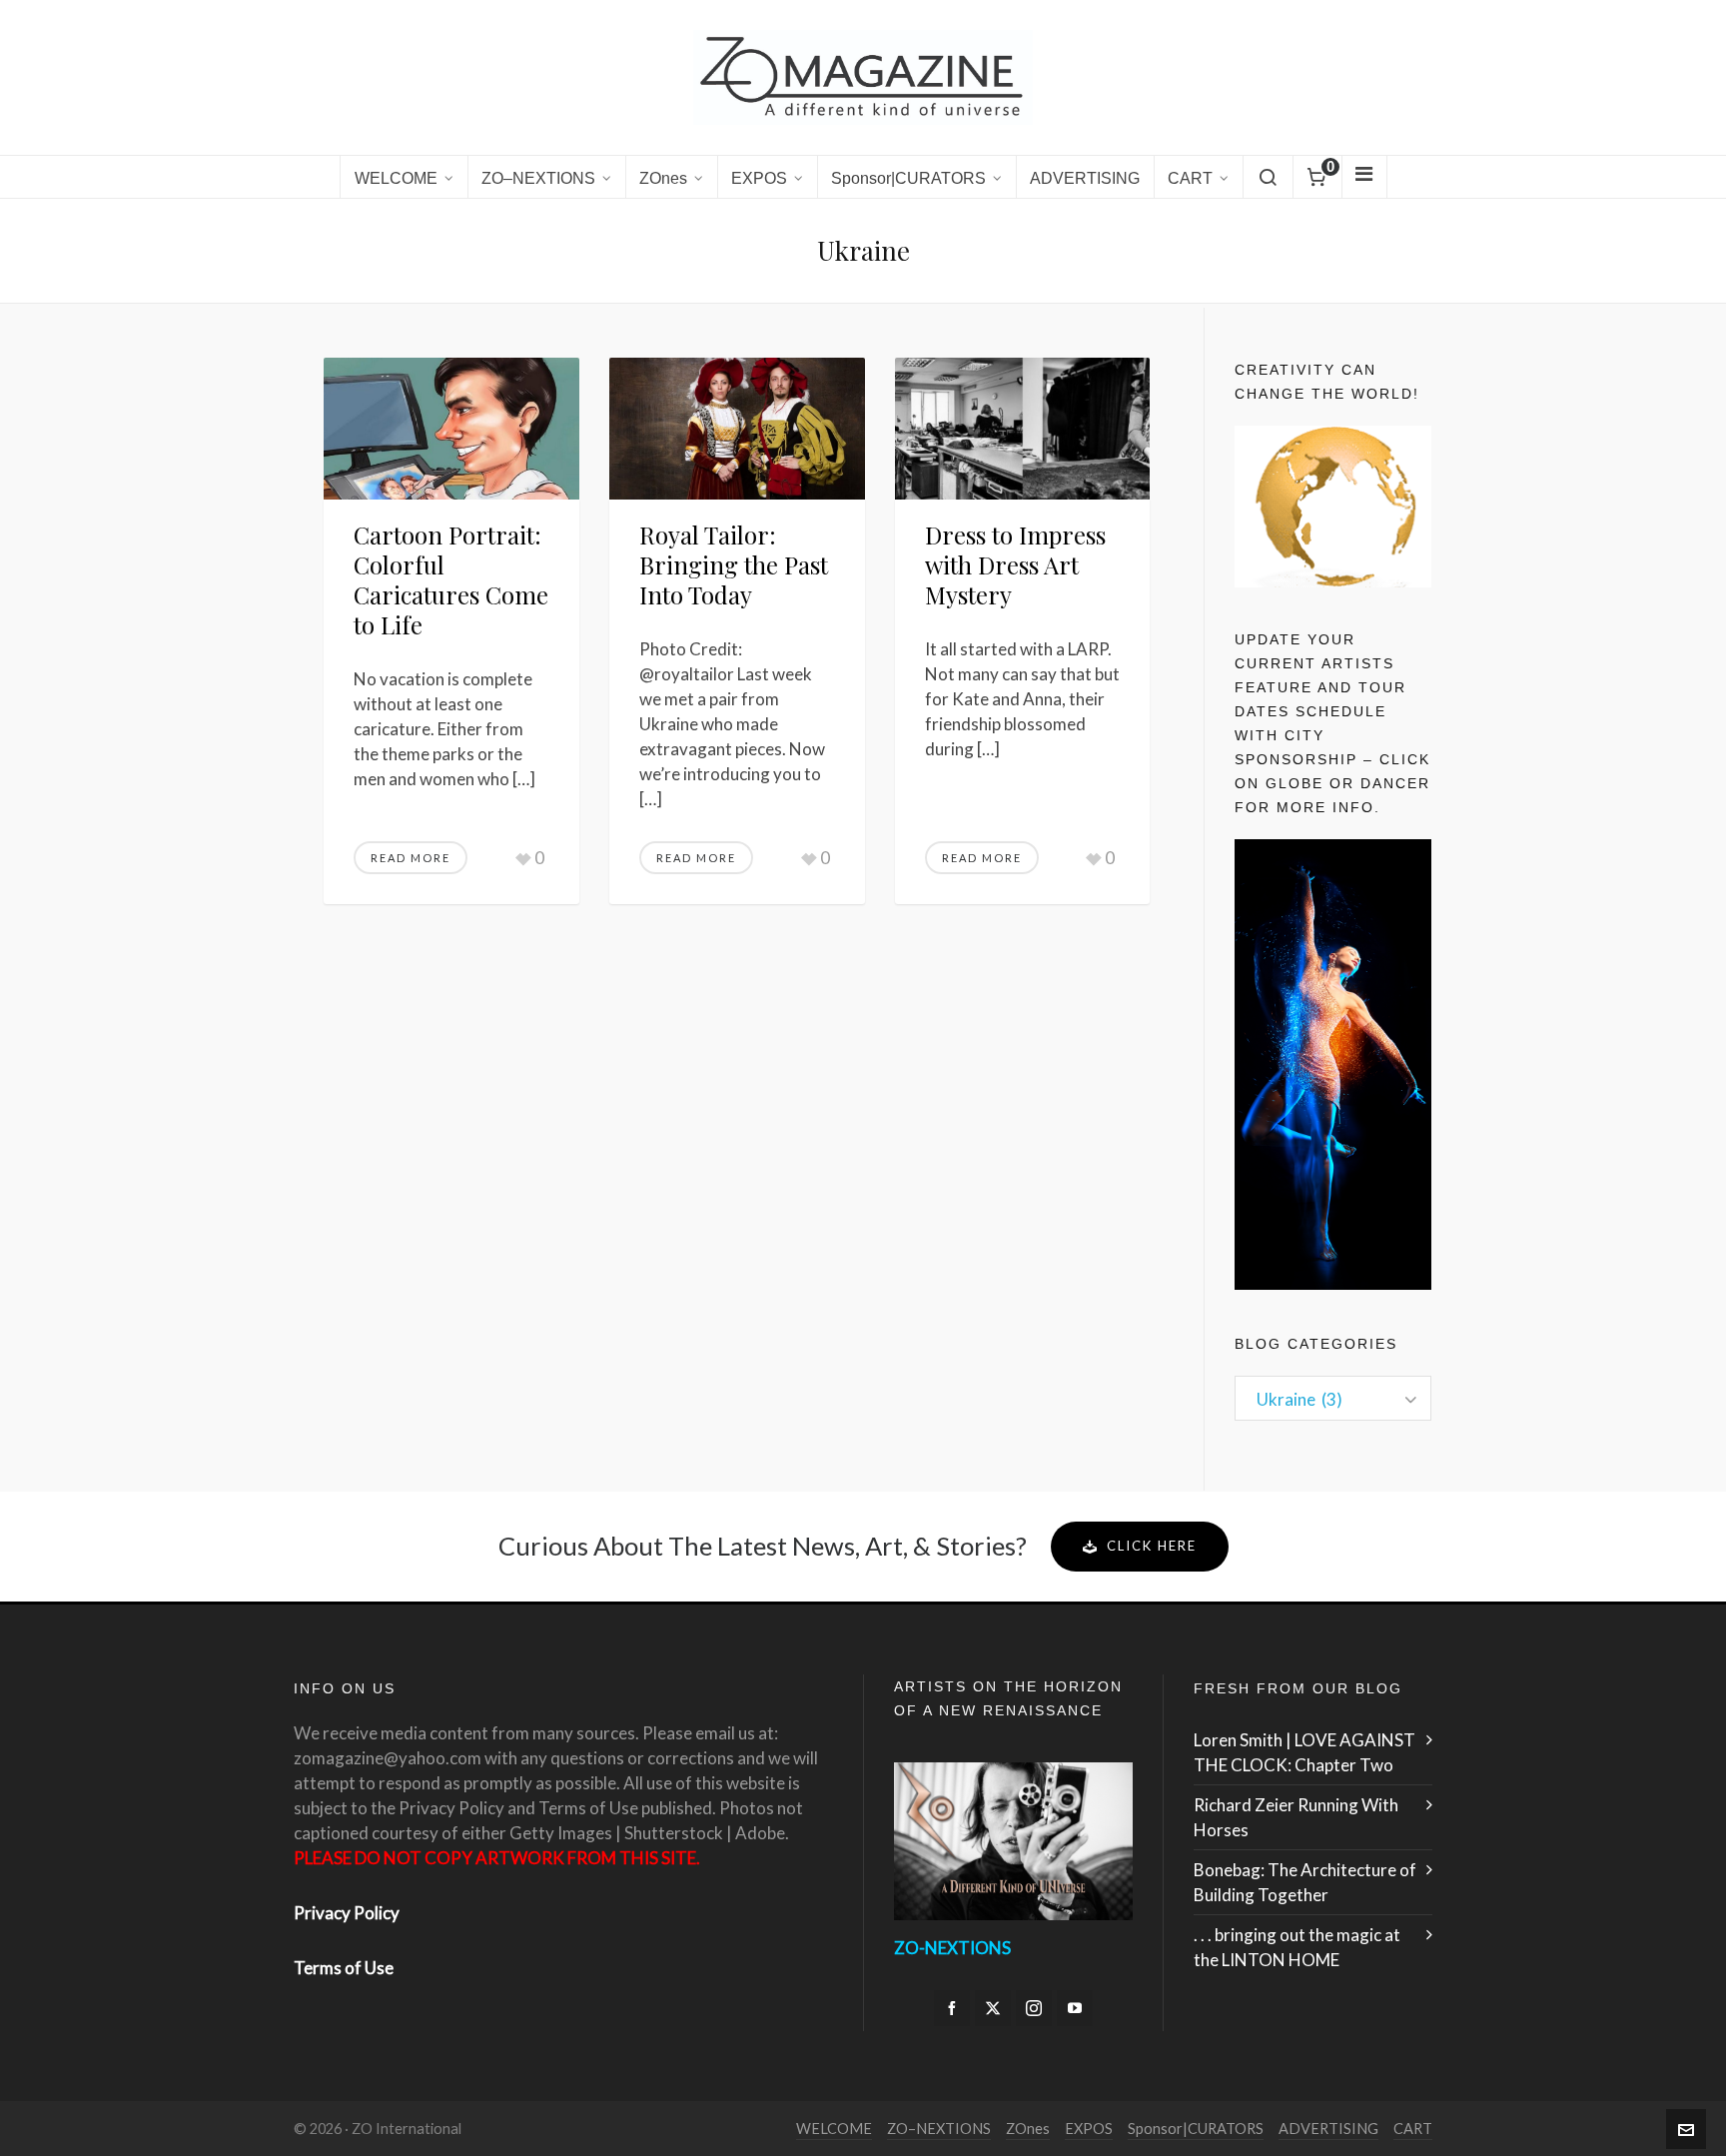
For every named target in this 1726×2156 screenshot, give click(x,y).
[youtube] (1075, 2008)
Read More (411, 858)
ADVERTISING (1328, 2129)
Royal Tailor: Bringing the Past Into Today (734, 564)
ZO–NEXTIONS (939, 2129)
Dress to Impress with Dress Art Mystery (1015, 564)
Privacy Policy (347, 1913)
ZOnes (1028, 2129)
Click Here (1152, 1546)
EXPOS (1089, 2129)
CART (1413, 2129)
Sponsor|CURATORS (1196, 2129)
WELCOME (834, 2129)
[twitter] (993, 2008)
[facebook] (952, 2008)
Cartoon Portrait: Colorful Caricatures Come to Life (451, 579)
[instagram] (1034, 2008)
